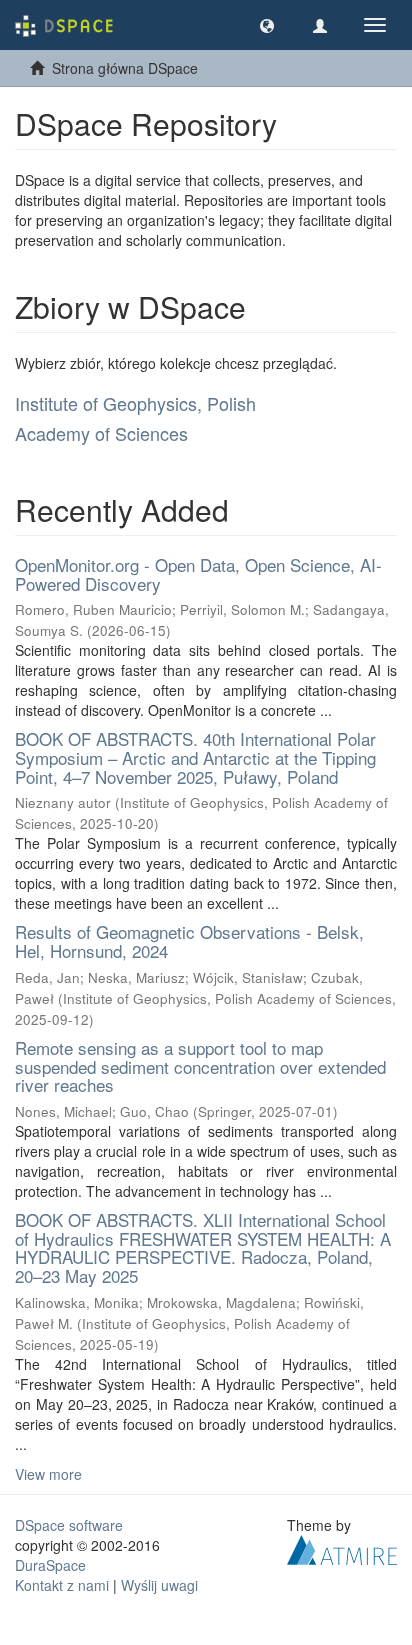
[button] (267, 25)
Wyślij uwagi (159, 1585)
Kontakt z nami (62, 1585)
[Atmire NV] (342, 1547)
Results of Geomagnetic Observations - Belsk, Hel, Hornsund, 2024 (189, 941)
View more (48, 1474)
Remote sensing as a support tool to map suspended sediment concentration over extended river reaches (200, 1066)
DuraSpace (50, 1565)
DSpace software (69, 1525)
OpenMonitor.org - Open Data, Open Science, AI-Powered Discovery (198, 574)
